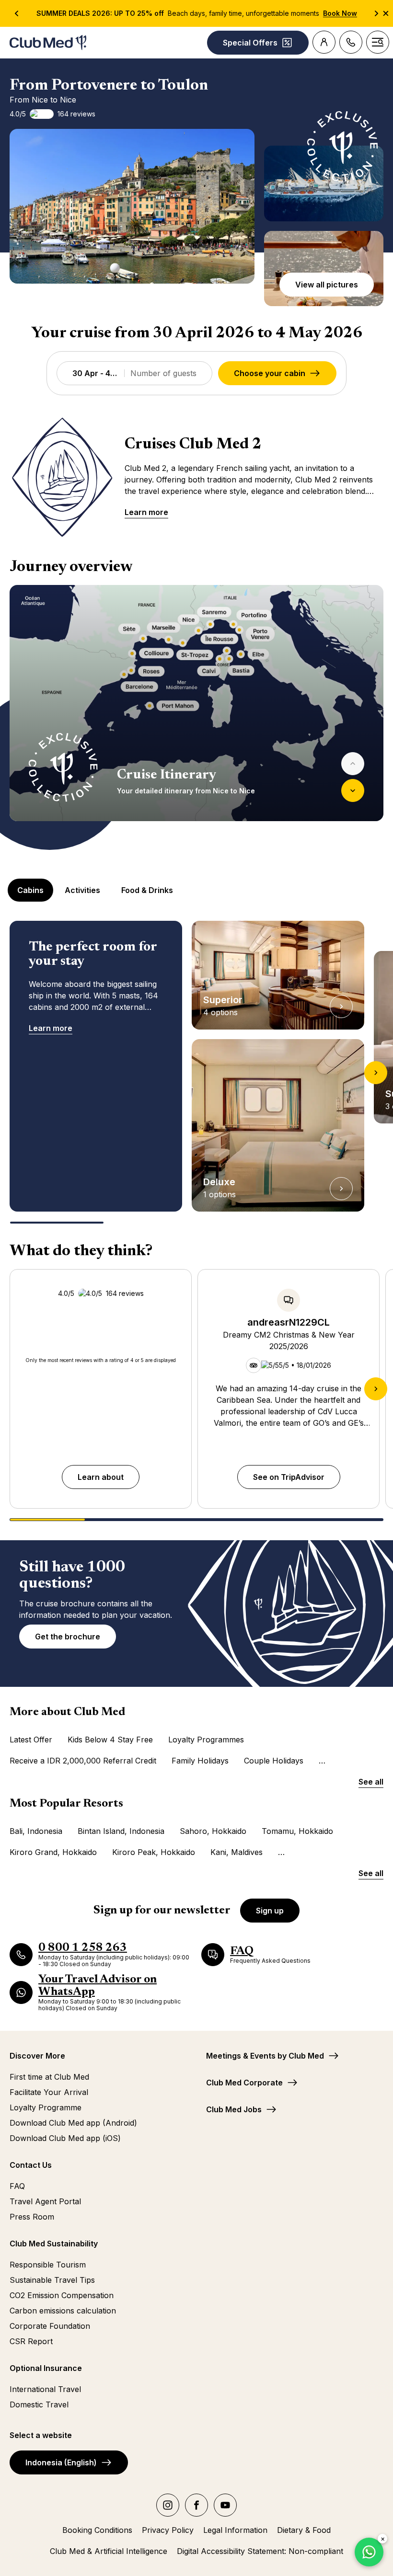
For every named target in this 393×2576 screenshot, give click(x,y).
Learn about (101, 1477)
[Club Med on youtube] (225, 2505)
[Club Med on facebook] (196, 2505)
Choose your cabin (270, 373)
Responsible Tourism (48, 2265)
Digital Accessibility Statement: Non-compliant (260, 2551)
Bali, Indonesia (36, 1831)
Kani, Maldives (237, 1852)
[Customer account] (324, 42)
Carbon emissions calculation (63, 2311)
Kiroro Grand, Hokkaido (53, 1852)
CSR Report (31, 2341)
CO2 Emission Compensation (62, 2295)
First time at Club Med (49, 2077)
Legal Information (235, 2530)
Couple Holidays (274, 1761)
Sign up (270, 1911)
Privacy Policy (168, 2530)
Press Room (32, 2217)
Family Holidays (200, 1761)
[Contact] (351, 42)
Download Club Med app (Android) (73, 2123)
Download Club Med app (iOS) (65, 2138)
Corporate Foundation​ (50, 2326)
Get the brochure (68, 1637)
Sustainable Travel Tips (52, 2280)
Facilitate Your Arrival (49, 2092)
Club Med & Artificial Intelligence (109, 2551)
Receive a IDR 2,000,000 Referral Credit (83, 1761)
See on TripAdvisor (289, 1477)
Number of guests (163, 373)
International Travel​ (45, 2389)
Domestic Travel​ (39, 2404)
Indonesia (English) (61, 2462)
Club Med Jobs (234, 2109)
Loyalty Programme (46, 2107)
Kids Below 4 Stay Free (110, 1740)
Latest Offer (31, 1740)
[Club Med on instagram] (168, 2505)
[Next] (353, 790)
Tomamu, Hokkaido (297, 1831)
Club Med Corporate (244, 2083)
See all (371, 1782)
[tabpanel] (196, 1072)
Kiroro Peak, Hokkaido (154, 1852)
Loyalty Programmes (206, 1740)
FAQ (17, 2186)
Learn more (146, 512)
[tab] (31, 890)
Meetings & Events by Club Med (265, 2056)
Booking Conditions (97, 2530)
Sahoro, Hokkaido (213, 1831)
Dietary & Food (304, 2530)
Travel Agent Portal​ (45, 2201)
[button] (132, 206)
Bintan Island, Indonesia (121, 1831)
